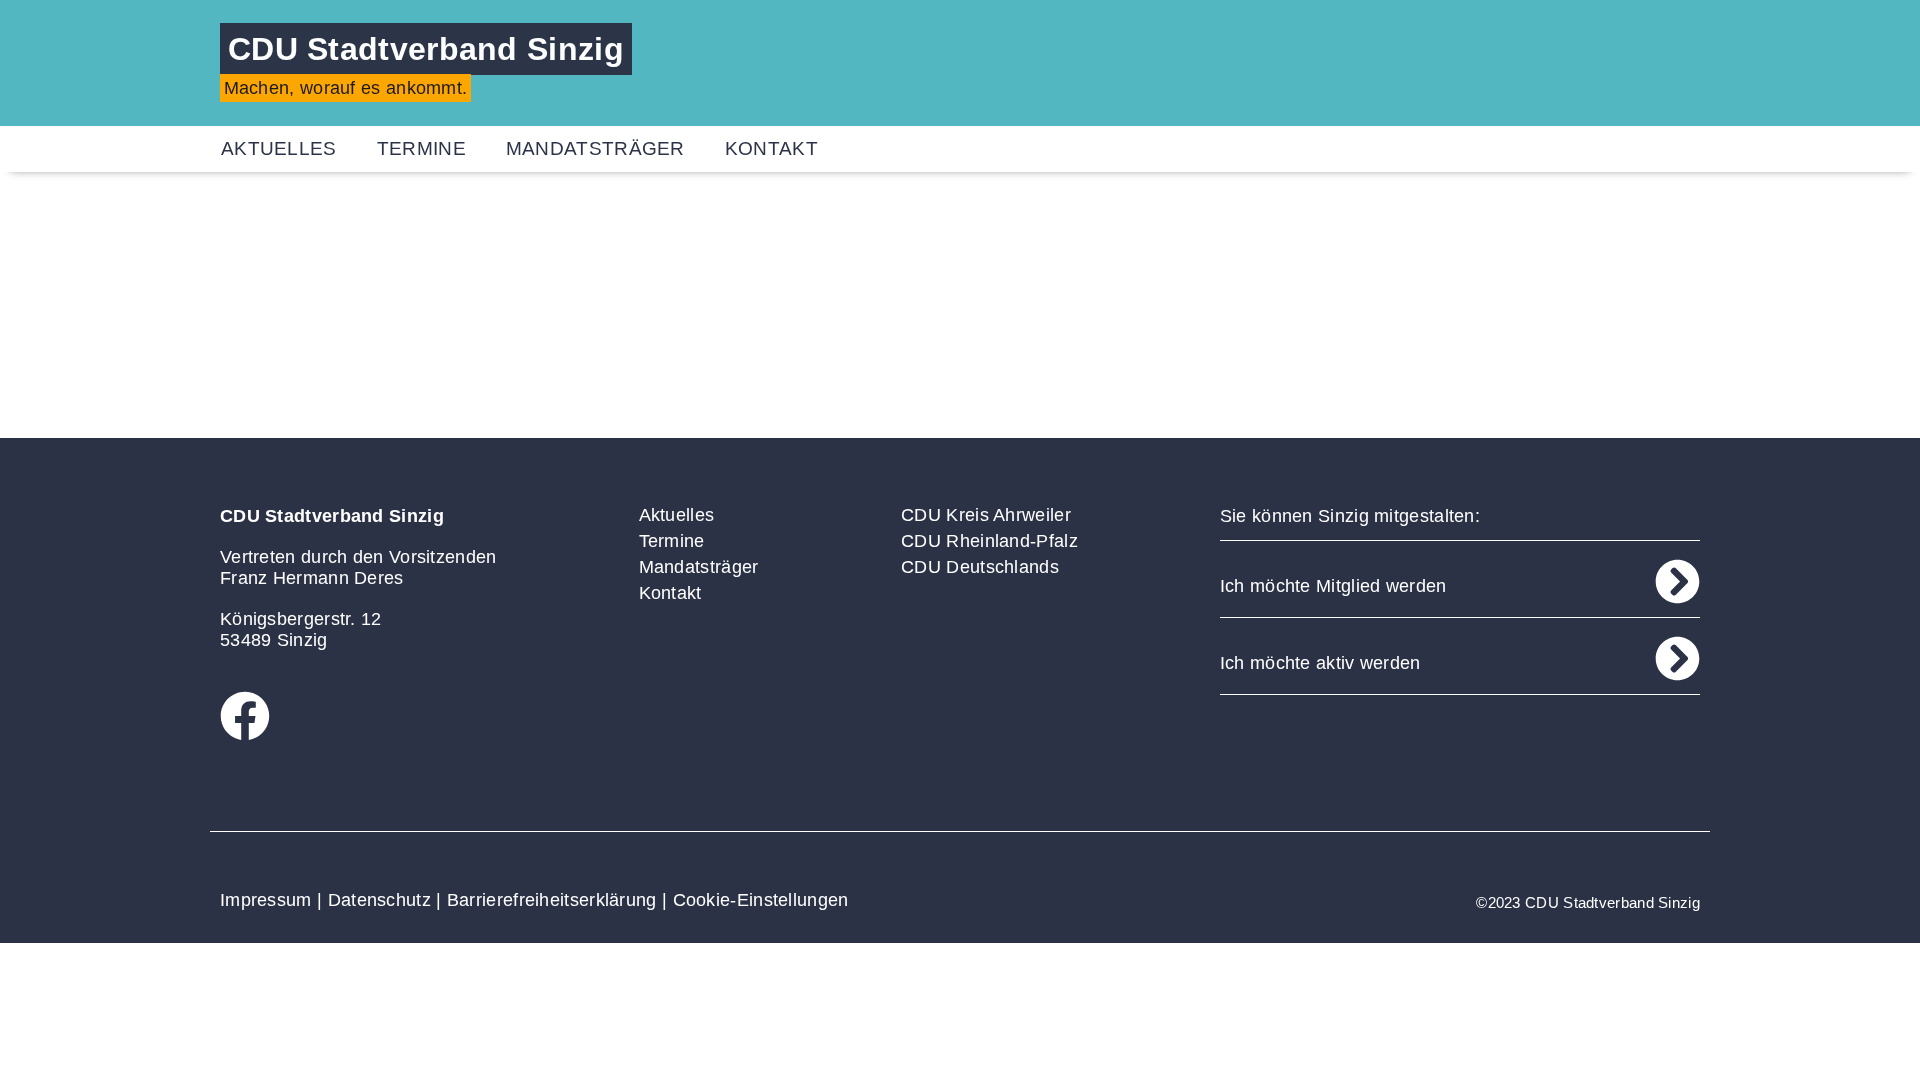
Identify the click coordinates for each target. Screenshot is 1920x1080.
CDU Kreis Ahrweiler (986, 515)
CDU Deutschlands (980, 567)
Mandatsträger (595, 148)
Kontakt (771, 148)
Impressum (266, 900)
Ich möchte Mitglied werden (1333, 586)
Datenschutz (379, 900)
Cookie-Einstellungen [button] (761, 900)
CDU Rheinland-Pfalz (989, 541)
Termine (421, 148)
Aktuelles (279, 148)
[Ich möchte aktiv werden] (1677, 658)
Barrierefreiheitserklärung (552, 900)
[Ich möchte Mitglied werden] (1677, 581)
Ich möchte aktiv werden (1320, 663)
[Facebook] (245, 716)
